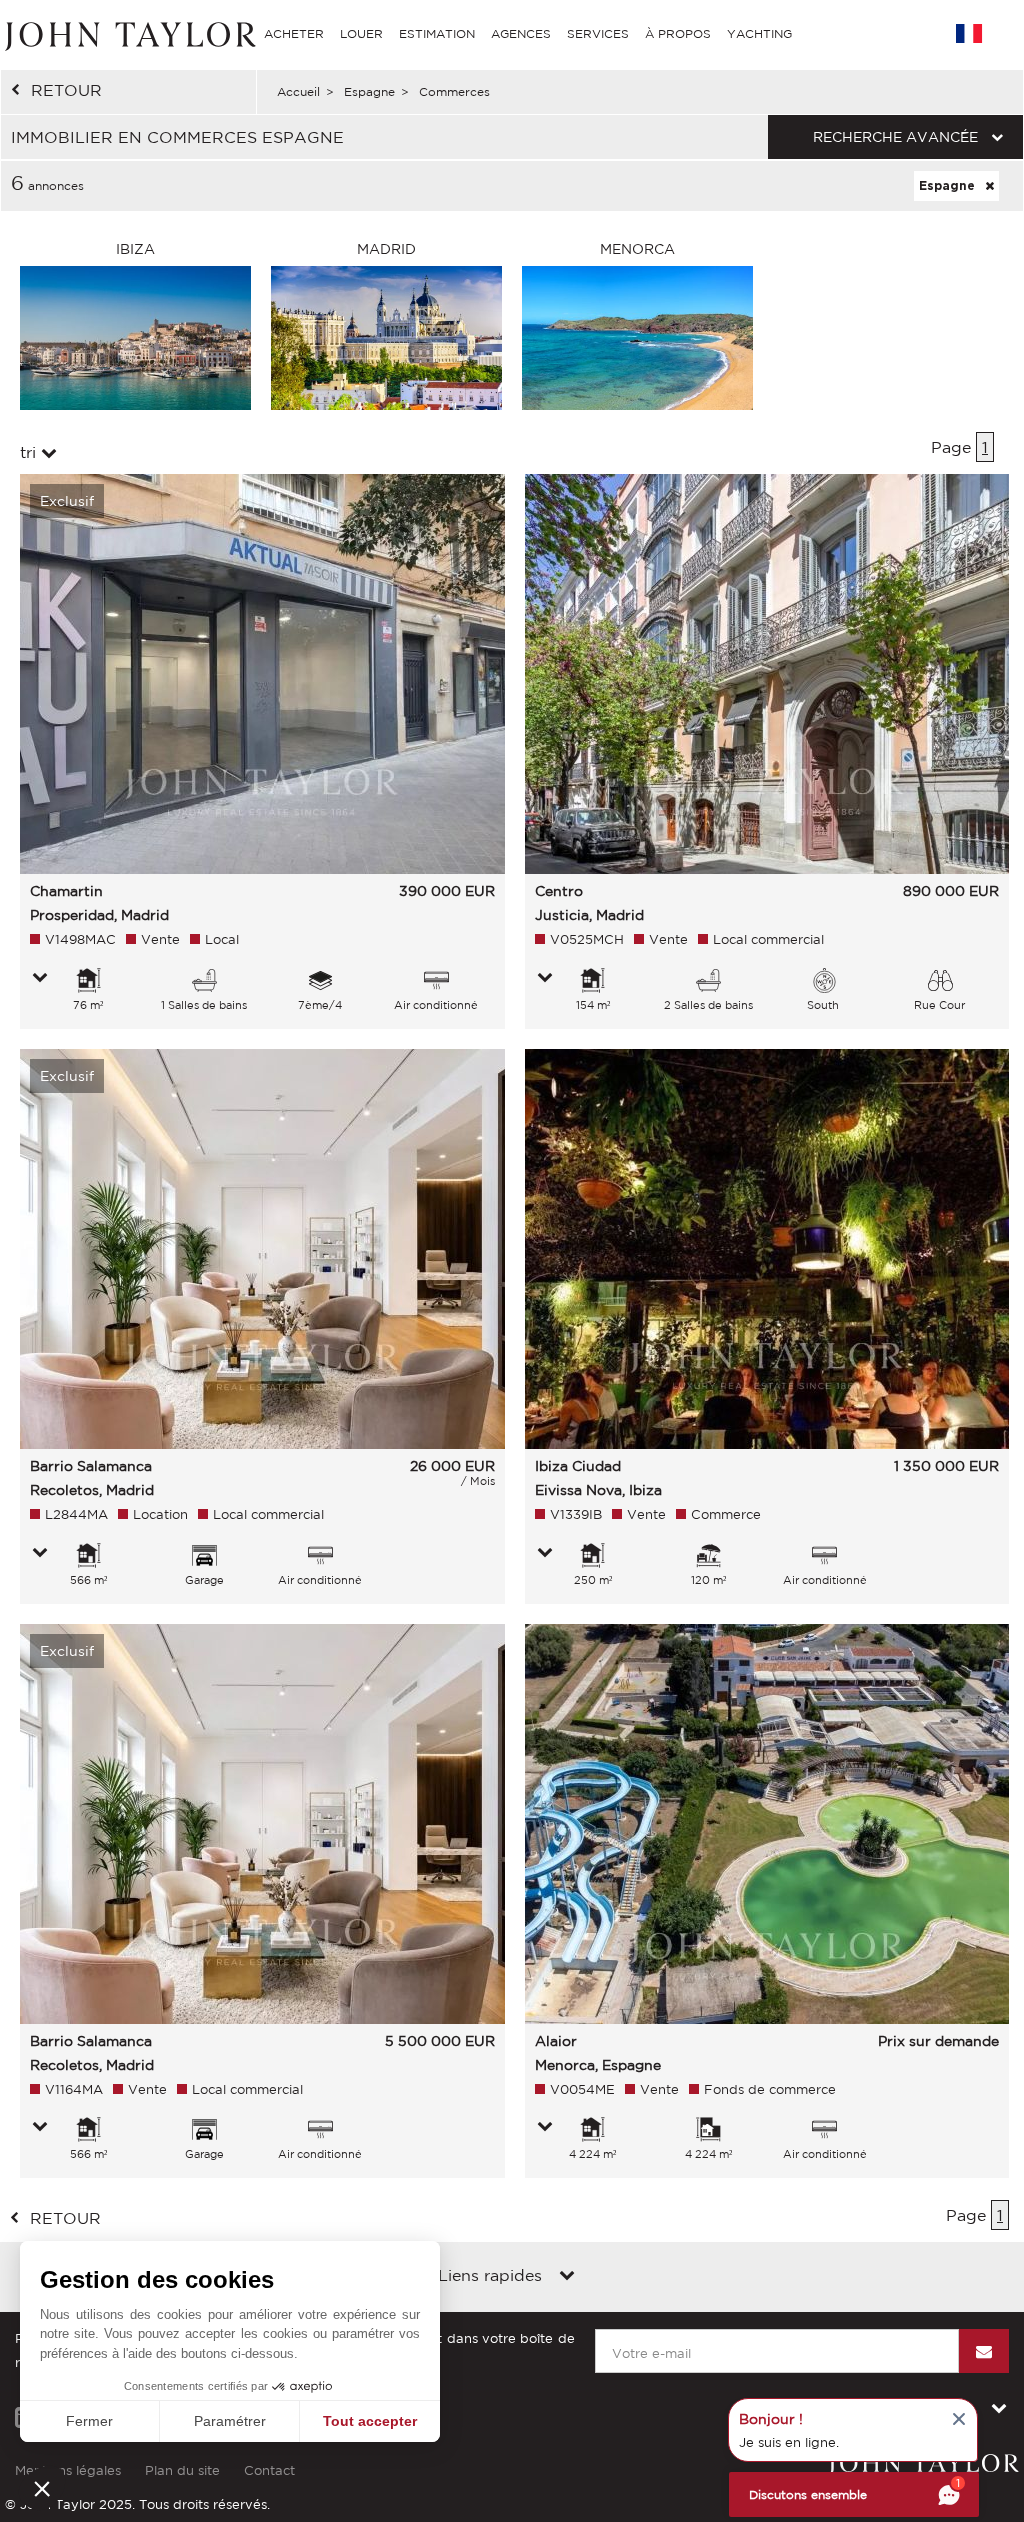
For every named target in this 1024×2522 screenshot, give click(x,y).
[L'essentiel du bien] (40, 979)
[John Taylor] (128, 33)
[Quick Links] (567, 2277)
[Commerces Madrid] (386, 336)
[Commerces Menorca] (637, 336)
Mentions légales (68, 2470)
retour (66, 90)
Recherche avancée (895, 137)
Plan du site (182, 2470)
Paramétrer (230, 2421)
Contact (269, 2470)
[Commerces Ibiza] (135, 336)
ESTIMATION (437, 33)
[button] (42, 2488)
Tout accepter (370, 2421)
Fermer (89, 2421)
